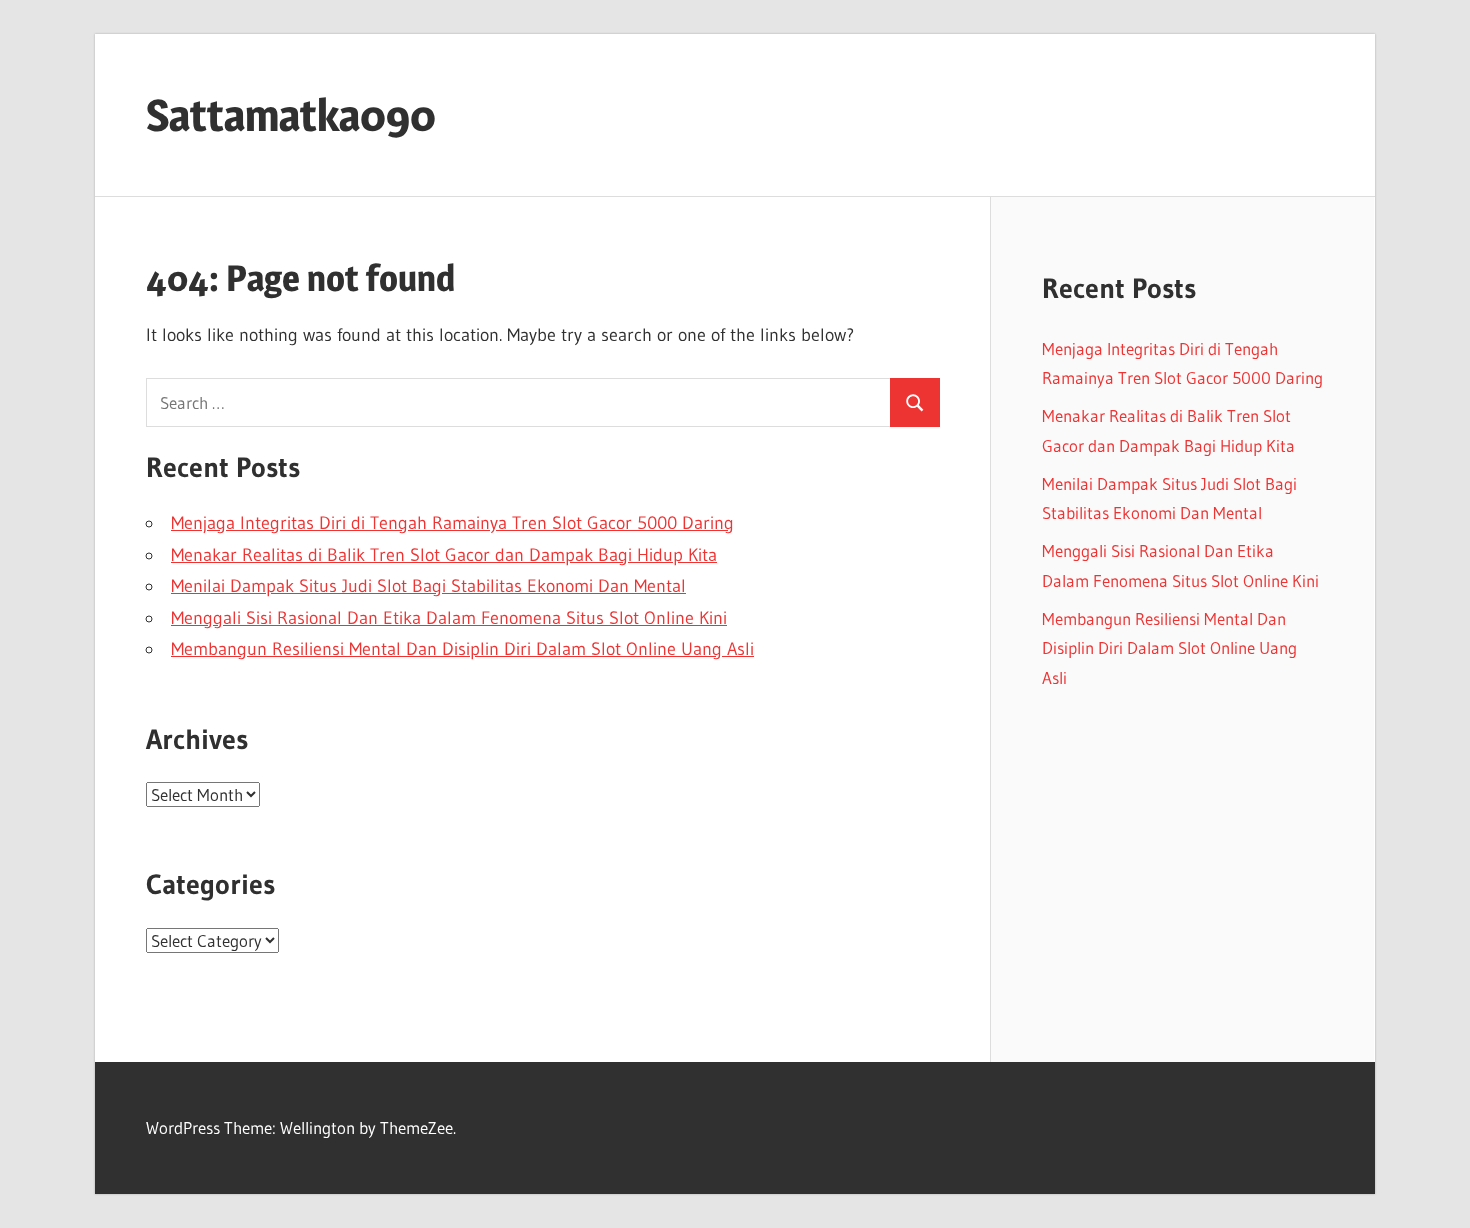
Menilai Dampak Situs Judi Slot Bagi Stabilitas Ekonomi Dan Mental (428, 586)
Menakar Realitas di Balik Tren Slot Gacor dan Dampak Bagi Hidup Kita (444, 555)
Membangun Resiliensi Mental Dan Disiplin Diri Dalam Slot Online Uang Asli (462, 649)
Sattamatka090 (291, 115)
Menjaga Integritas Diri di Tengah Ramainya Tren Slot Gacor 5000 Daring (452, 523)
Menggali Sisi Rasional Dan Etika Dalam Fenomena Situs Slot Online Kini (449, 618)
